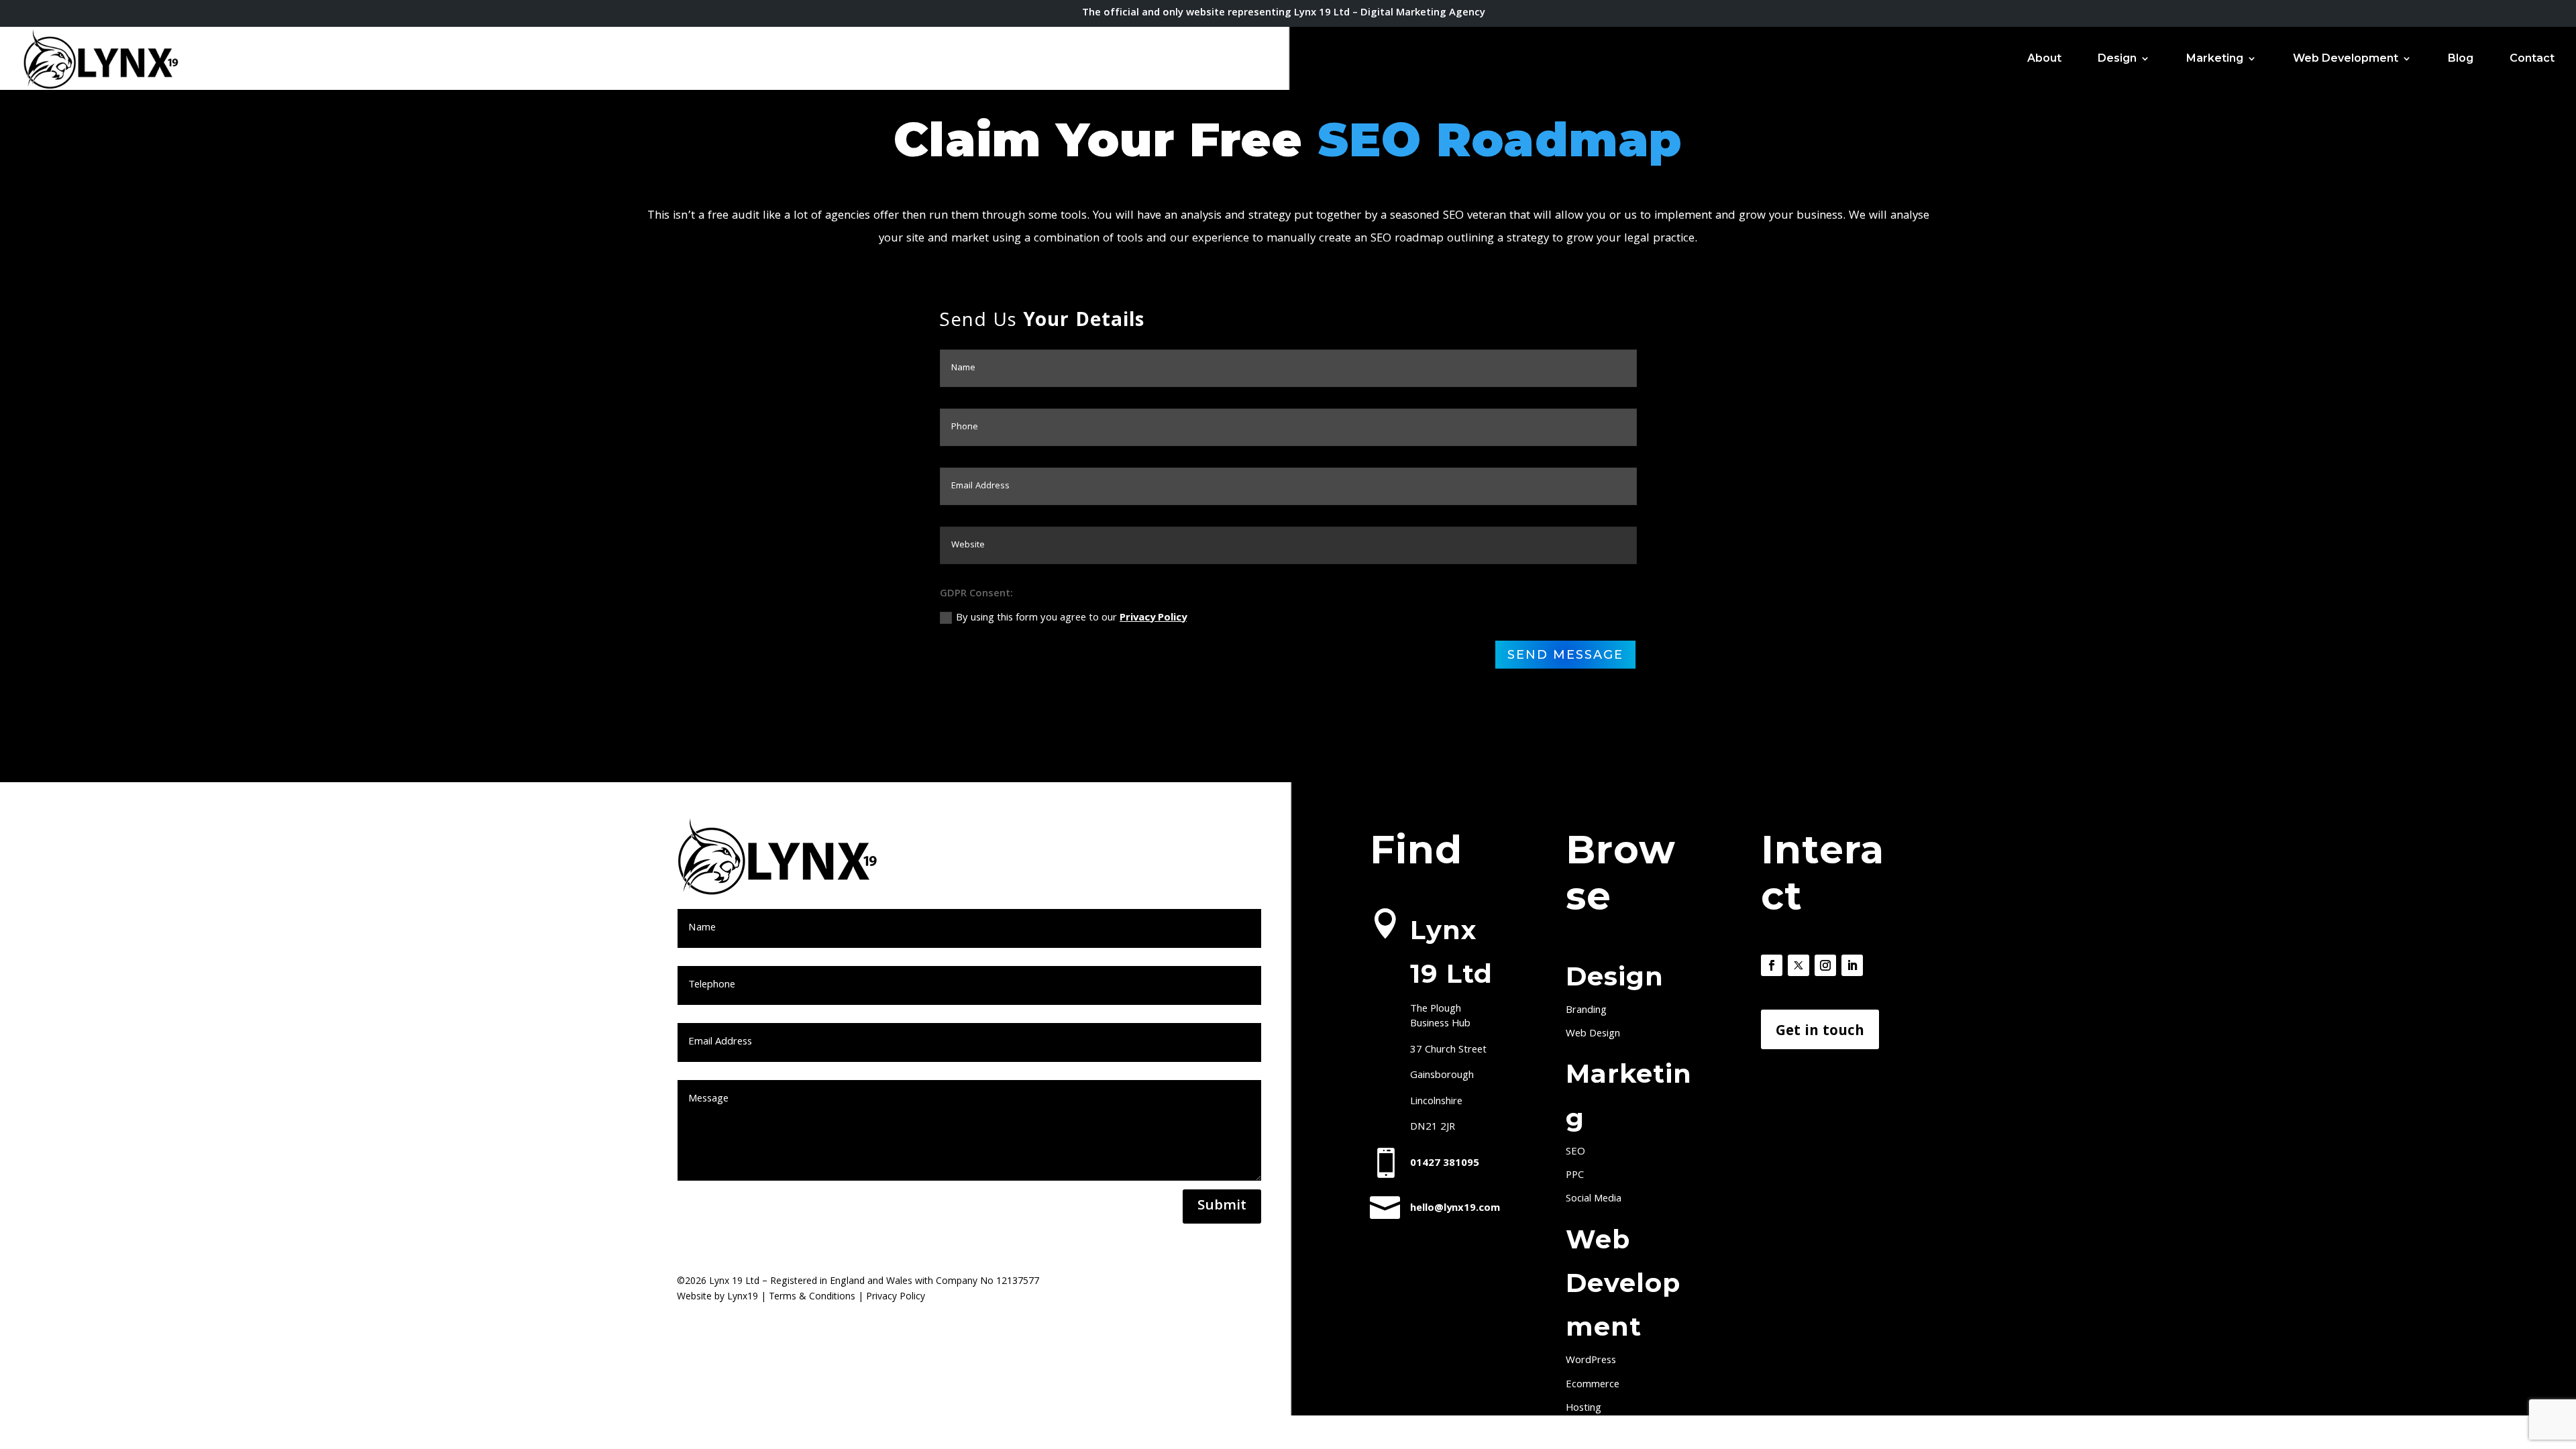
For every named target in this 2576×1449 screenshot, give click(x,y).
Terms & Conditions (812, 1297)
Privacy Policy (1153, 619)
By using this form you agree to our (1071, 619)
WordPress (1591, 1361)
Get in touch (1820, 1032)
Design (2117, 59)
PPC (1575, 1176)
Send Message (1565, 655)
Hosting (1584, 1409)
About (2044, 59)
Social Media (1594, 1199)
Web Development (2346, 59)
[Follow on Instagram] (1825, 965)
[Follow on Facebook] (1772, 965)
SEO (1575, 1152)
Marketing (2215, 59)
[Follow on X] (1799, 965)
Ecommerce (1593, 1385)
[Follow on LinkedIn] (1852, 965)
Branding (1586, 1011)
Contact (2532, 59)
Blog (2461, 59)
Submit (1222, 1206)
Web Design (1593, 1034)
